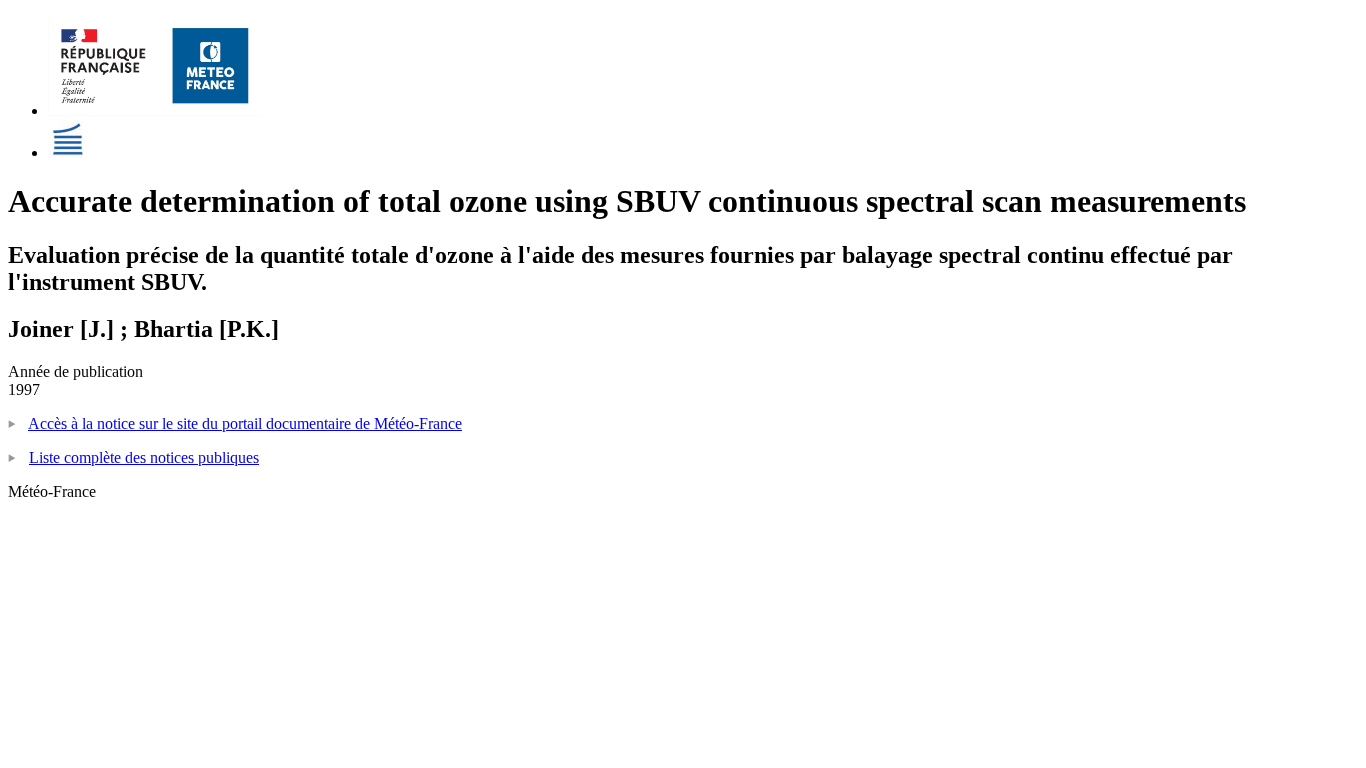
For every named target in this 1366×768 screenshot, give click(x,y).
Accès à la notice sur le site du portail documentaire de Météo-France (245, 423)
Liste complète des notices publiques (144, 457)
